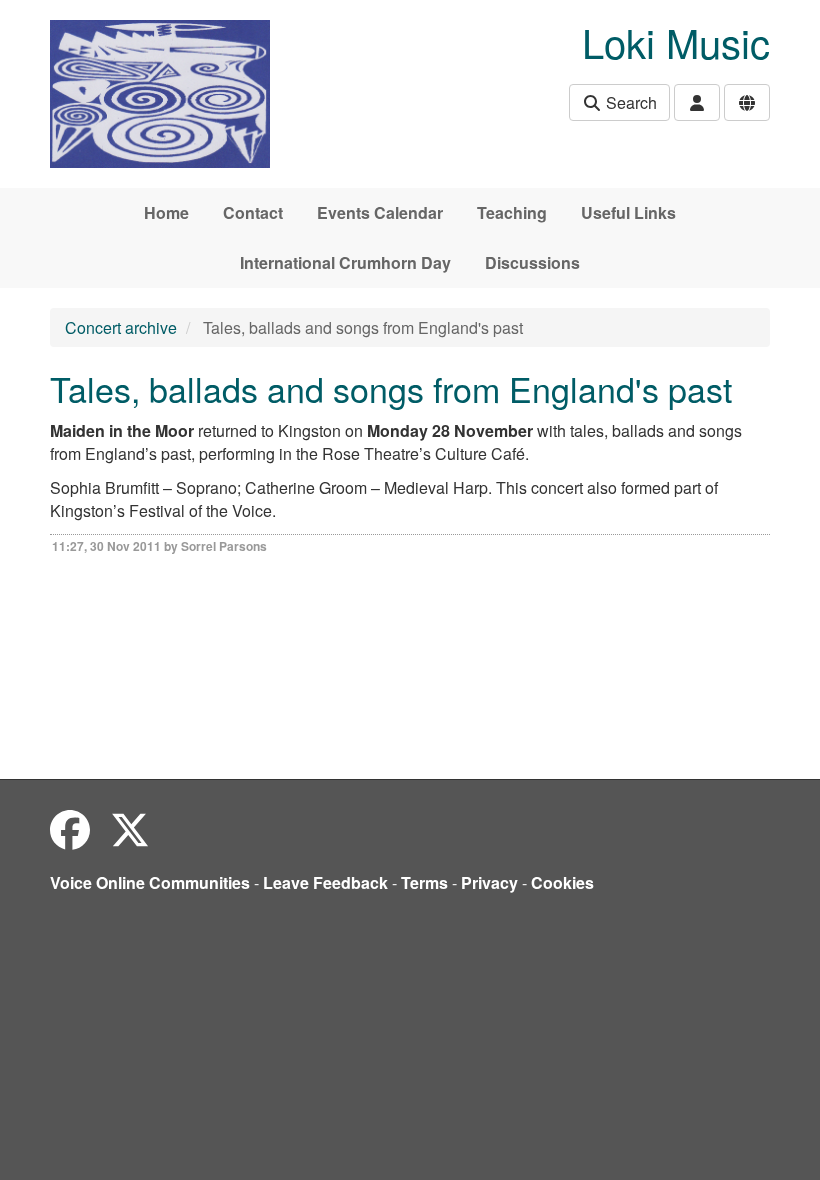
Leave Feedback (325, 882)
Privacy (489, 882)
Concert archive (121, 327)
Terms (424, 882)
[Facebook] (70, 828)
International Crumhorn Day (345, 262)
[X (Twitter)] (130, 828)
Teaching (512, 212)
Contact (253, 212)
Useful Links (628, 212)
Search (629, 102)
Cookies (562, 882)
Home (166, 212)
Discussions (532, 262)
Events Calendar (380, 212)
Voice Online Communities (150, 882)
